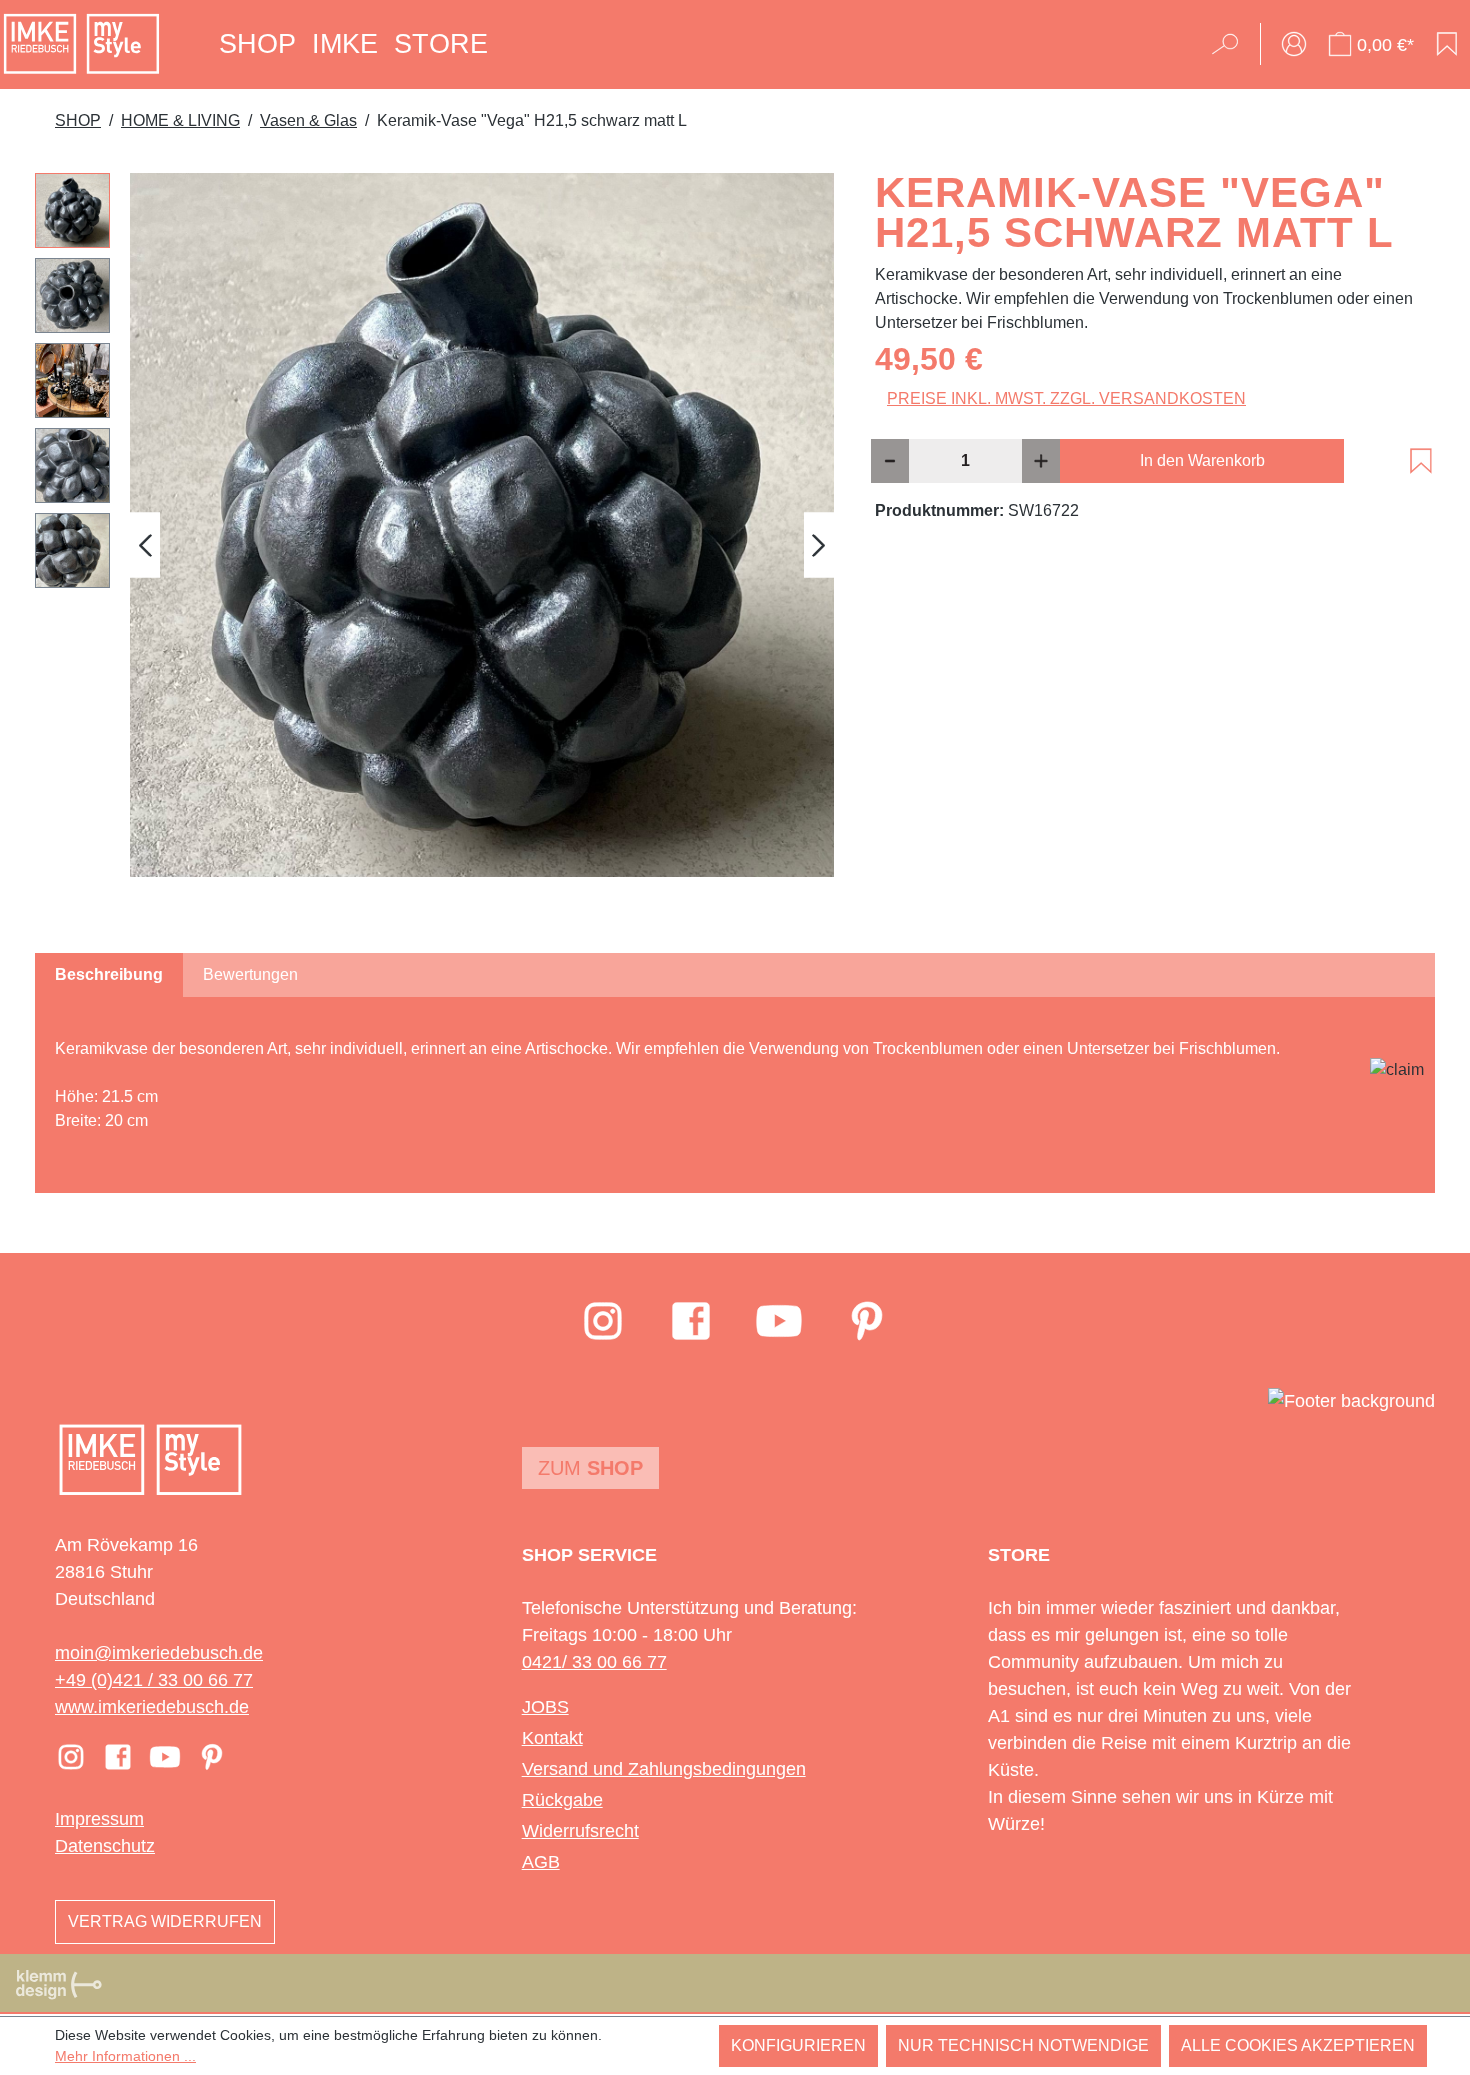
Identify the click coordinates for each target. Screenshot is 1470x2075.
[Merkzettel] (1447, 44)
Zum (590, 1468)
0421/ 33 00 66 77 (594, 1662)
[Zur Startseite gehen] (81, 44)
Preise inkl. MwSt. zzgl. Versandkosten (1066, 398)
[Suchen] (1231, 44)
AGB (541, 1862)
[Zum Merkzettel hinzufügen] (1421, 461)
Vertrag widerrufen (165, 1921)
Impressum (99, 1819)
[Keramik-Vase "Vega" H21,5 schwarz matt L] (482, 525)
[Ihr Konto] (1294, 44)
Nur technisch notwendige (1023, 2045)
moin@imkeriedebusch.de (159, 1653)
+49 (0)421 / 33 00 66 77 (154, 1680)
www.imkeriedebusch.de (152, 1707)
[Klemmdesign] (59, 1984)
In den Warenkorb (1202, 460)
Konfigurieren (798, 2045)
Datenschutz (105, 1846)
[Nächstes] (819, 544)
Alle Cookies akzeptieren (1298, 2045)
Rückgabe (562, 1800)
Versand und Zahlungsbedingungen (664, 1769)
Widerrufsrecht (580, 1831)
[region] (435, 545)
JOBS (545, 1707)
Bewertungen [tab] (250, 974)
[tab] (109, 975)
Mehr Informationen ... (125, 2056)
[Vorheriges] (145, 544)
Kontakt (552, 1738)
